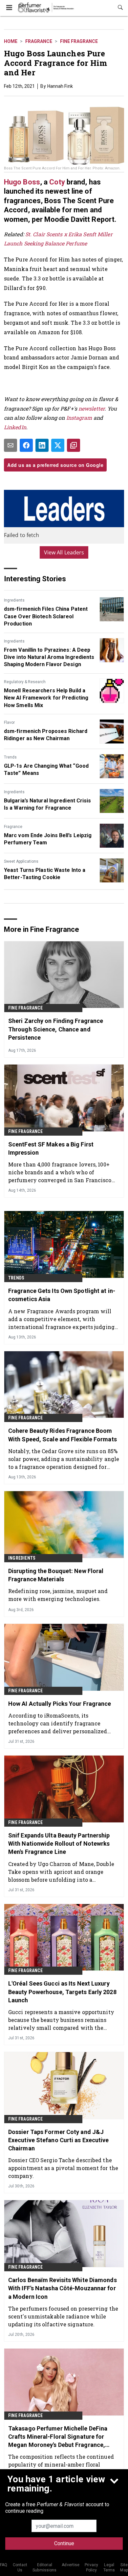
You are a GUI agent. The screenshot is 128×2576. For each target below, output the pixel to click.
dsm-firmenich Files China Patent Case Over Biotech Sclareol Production (46, 616)
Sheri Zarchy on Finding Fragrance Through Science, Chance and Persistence (56, 1029)
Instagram (79, 418)
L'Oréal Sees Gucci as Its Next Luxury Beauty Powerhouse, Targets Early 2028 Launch (62, 1992)
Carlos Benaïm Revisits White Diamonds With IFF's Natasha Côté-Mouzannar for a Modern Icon (63, 2288)
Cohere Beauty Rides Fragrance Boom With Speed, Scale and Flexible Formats (63, 1435)
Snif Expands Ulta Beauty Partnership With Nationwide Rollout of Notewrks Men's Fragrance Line (59, 1844)
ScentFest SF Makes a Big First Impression (51, 1148)
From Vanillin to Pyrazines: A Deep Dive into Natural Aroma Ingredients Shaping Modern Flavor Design (49, 657)
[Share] (26, 445)
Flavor (9, 722)
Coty (58, 182)
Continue (64, 2543)
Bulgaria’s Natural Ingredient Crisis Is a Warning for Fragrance (48, 804)
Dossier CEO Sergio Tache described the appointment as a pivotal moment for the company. (63, 2168)
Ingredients (14, 600)
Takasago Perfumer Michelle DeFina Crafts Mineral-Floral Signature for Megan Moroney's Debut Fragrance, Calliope (58, 2437)
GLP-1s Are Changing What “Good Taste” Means (46, 769)
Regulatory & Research (25, 682)
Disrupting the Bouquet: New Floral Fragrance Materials (56, 1575)
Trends (10, 757)
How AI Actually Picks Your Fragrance (60, 1704)
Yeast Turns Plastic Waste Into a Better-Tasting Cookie (45, 874)
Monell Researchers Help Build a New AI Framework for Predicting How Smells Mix (46, 698)
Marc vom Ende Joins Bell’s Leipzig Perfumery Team (48, 839)
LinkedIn (15, 427)
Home (11, 41)
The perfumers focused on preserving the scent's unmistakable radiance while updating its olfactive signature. (63, 2316)
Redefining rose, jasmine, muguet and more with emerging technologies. (58, 1595)
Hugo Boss (22, 182)
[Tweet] (58, 445)
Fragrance (39, 41)
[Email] (11, 445)
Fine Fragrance (79, 41)
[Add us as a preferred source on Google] (74, 445)
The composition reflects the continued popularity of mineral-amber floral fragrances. (61, 2464)
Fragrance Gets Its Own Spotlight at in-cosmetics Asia (62, 1295)
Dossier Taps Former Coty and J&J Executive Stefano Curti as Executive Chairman (59, 2140)
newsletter (92, 408)
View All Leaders (64, 552)
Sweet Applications (21, 861)
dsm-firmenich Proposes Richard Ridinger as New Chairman (46, 735)
